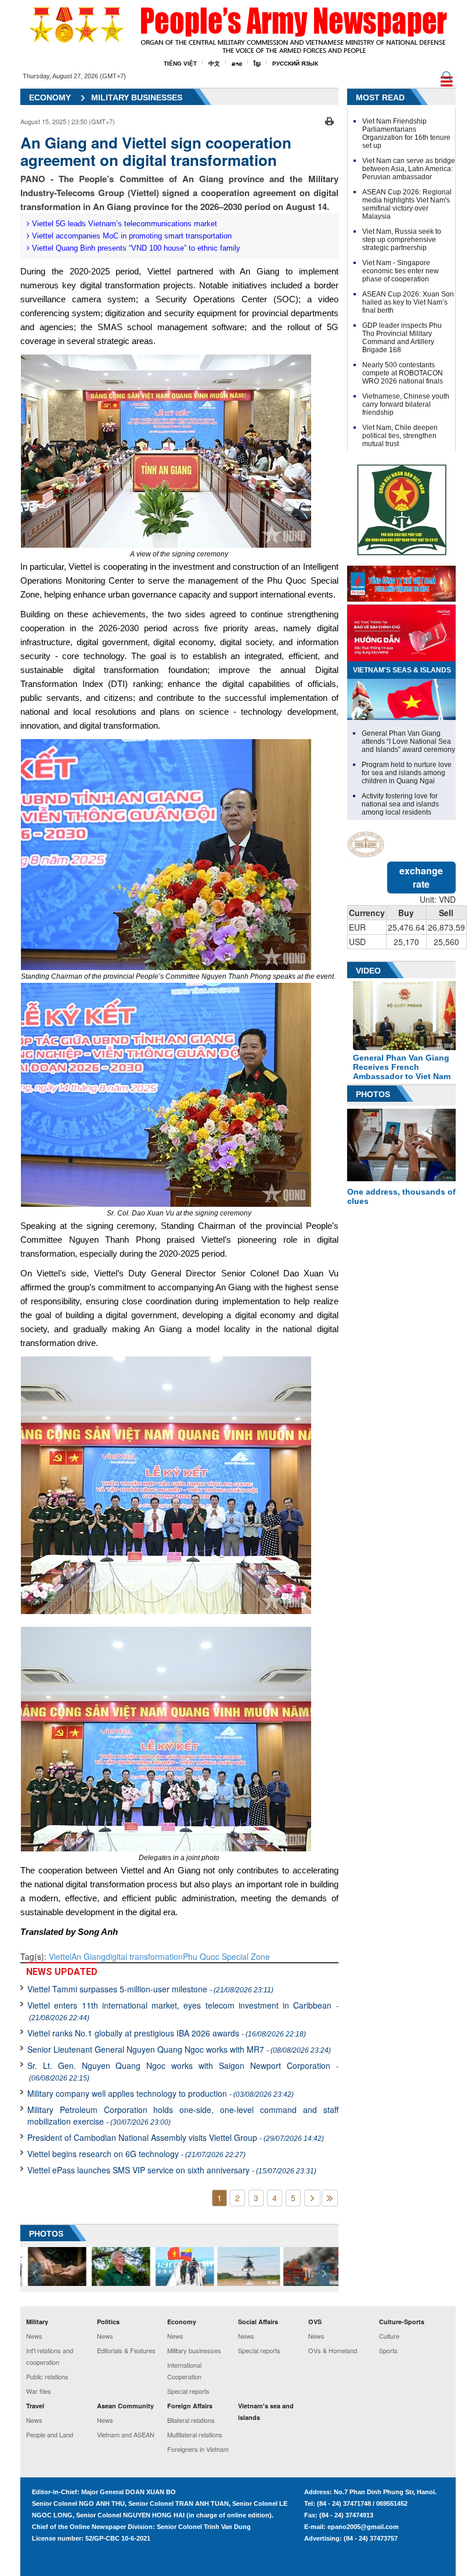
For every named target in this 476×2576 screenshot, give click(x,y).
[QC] (401, 581)
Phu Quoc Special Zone (226, 1956)
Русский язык (295, 64)
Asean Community (125, 2406)
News (34, 2336)
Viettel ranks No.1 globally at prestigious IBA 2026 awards (167, 2033)
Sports (388, 2350)
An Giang (89, 1956)
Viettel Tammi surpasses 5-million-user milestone (150, 1989)
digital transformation (144, 1956)
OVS (315, 2322)
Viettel (60, 1956)
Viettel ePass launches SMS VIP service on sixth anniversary (172, 2170)
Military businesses (194, 2350)
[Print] (329, 120)
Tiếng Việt (180, 64)
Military (37, 2322)
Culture (389, 2336)
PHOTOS (46, 2234)
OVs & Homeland (333, 2350)
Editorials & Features (126, 2350)
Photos (373, 1094)
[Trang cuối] (330, 2198)
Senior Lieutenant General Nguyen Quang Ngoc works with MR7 (179, 2049)
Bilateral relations (191, 2420)
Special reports (188, 2391)
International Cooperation (184, 2371)
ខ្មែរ (257, 64)
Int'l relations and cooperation (50, 2356)
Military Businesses (137, 97)
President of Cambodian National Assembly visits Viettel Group (176, 2137)
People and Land (50, 2434)
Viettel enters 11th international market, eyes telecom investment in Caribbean (183, 2011)
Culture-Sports (402, 2322)
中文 (214, 64)
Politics (108, 2322)
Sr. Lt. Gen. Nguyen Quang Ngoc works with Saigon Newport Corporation (183, 2071)
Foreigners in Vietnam (198, 2449)
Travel (35, 2406)
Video (368, 971)
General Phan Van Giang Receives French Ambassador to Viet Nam (402, 1067)
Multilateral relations (195, 2434)
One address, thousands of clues (401, 1196)
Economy (50, 97)
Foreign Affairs (190, 2406)
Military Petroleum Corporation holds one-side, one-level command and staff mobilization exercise (183, 2115)
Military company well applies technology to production (161, 2093)
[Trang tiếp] (312, 2198)
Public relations (47, 2376)
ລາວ (237, 64)
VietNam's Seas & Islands (402, 670)
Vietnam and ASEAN (126, 2434)
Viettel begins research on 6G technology (136, 2154)
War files (39, 2391)
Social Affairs (258, 2322)
